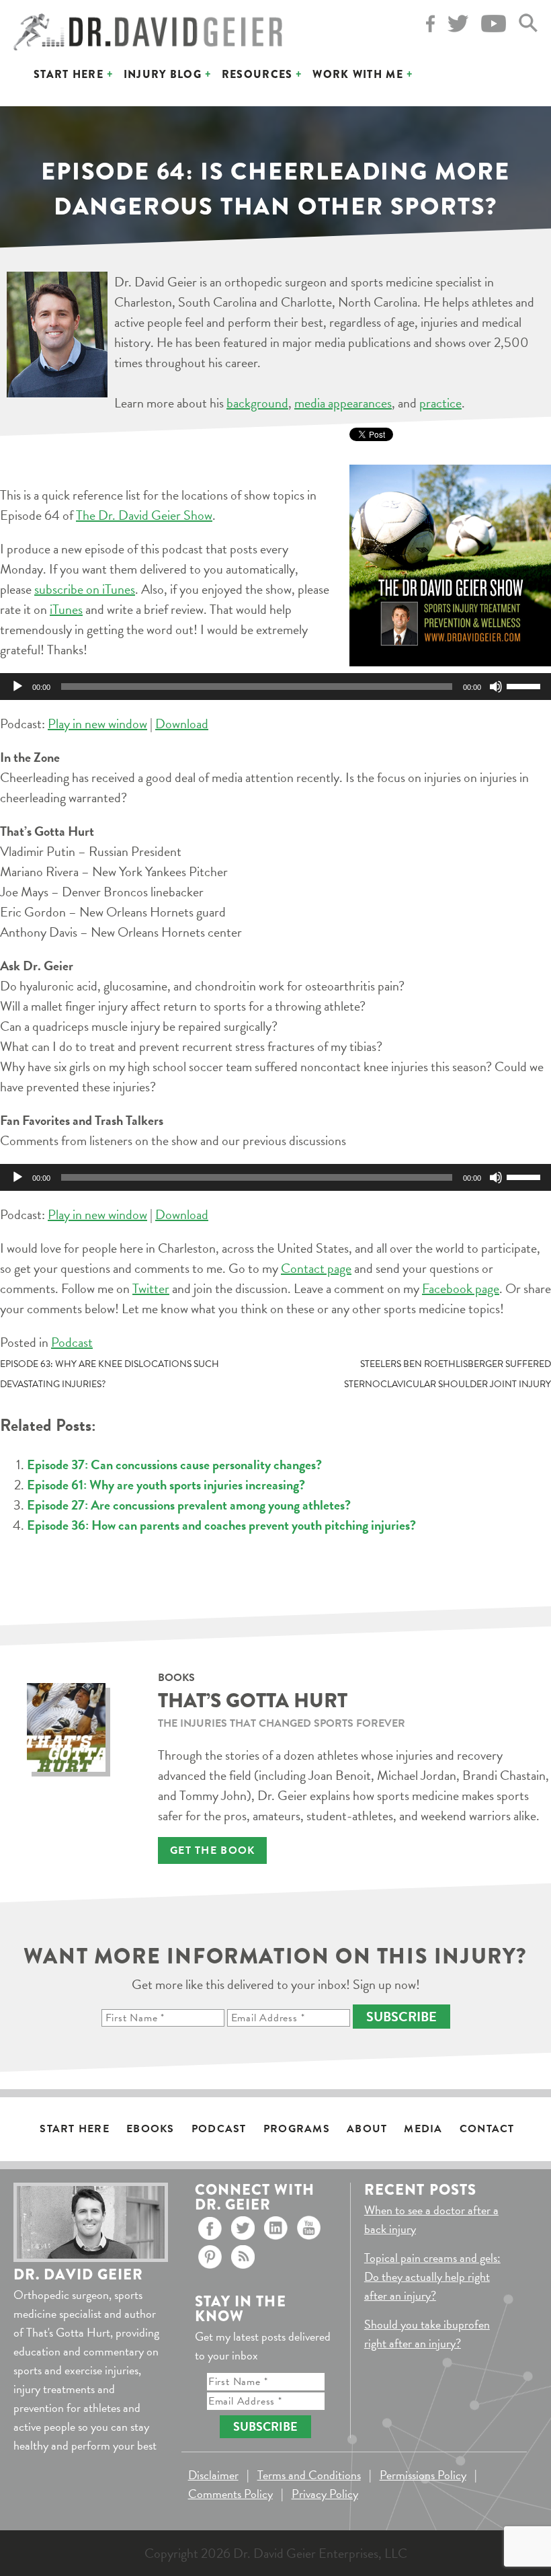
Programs (297, 2129)
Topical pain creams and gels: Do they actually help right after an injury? (432, 2276)
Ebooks (151, 2129)
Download (182, 724)
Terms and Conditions (309, 2475)
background (257, 403)
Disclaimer (213, 2475)
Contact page (316, 1268)
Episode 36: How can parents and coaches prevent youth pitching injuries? (221, 1525)
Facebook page (461, 1288)
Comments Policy (230, 2494)
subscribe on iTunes (85, 589)
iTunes (66, 609)
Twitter (151, 1288)
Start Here (69, 74)
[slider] (525, 685)
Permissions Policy (423, 2475)
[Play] (17, 687)
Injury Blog (163, 74)
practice (440, 403)
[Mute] (496, 687)
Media (423, 2129)
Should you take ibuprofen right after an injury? (427, 2334)
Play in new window (97, 724)
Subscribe (401, 2017)
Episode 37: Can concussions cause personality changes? (174, 1465)
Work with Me (357, 74)
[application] (275, 687)
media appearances (343, 403)
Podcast (72, 1342)
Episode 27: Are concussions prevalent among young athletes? (189, 1505)
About (367, 2129)
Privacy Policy (325, 2494)
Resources (257, 74)
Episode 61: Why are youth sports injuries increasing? (166, 1485)
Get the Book (212, 1850)
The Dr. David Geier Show (144, 515)
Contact (487, 2129)
